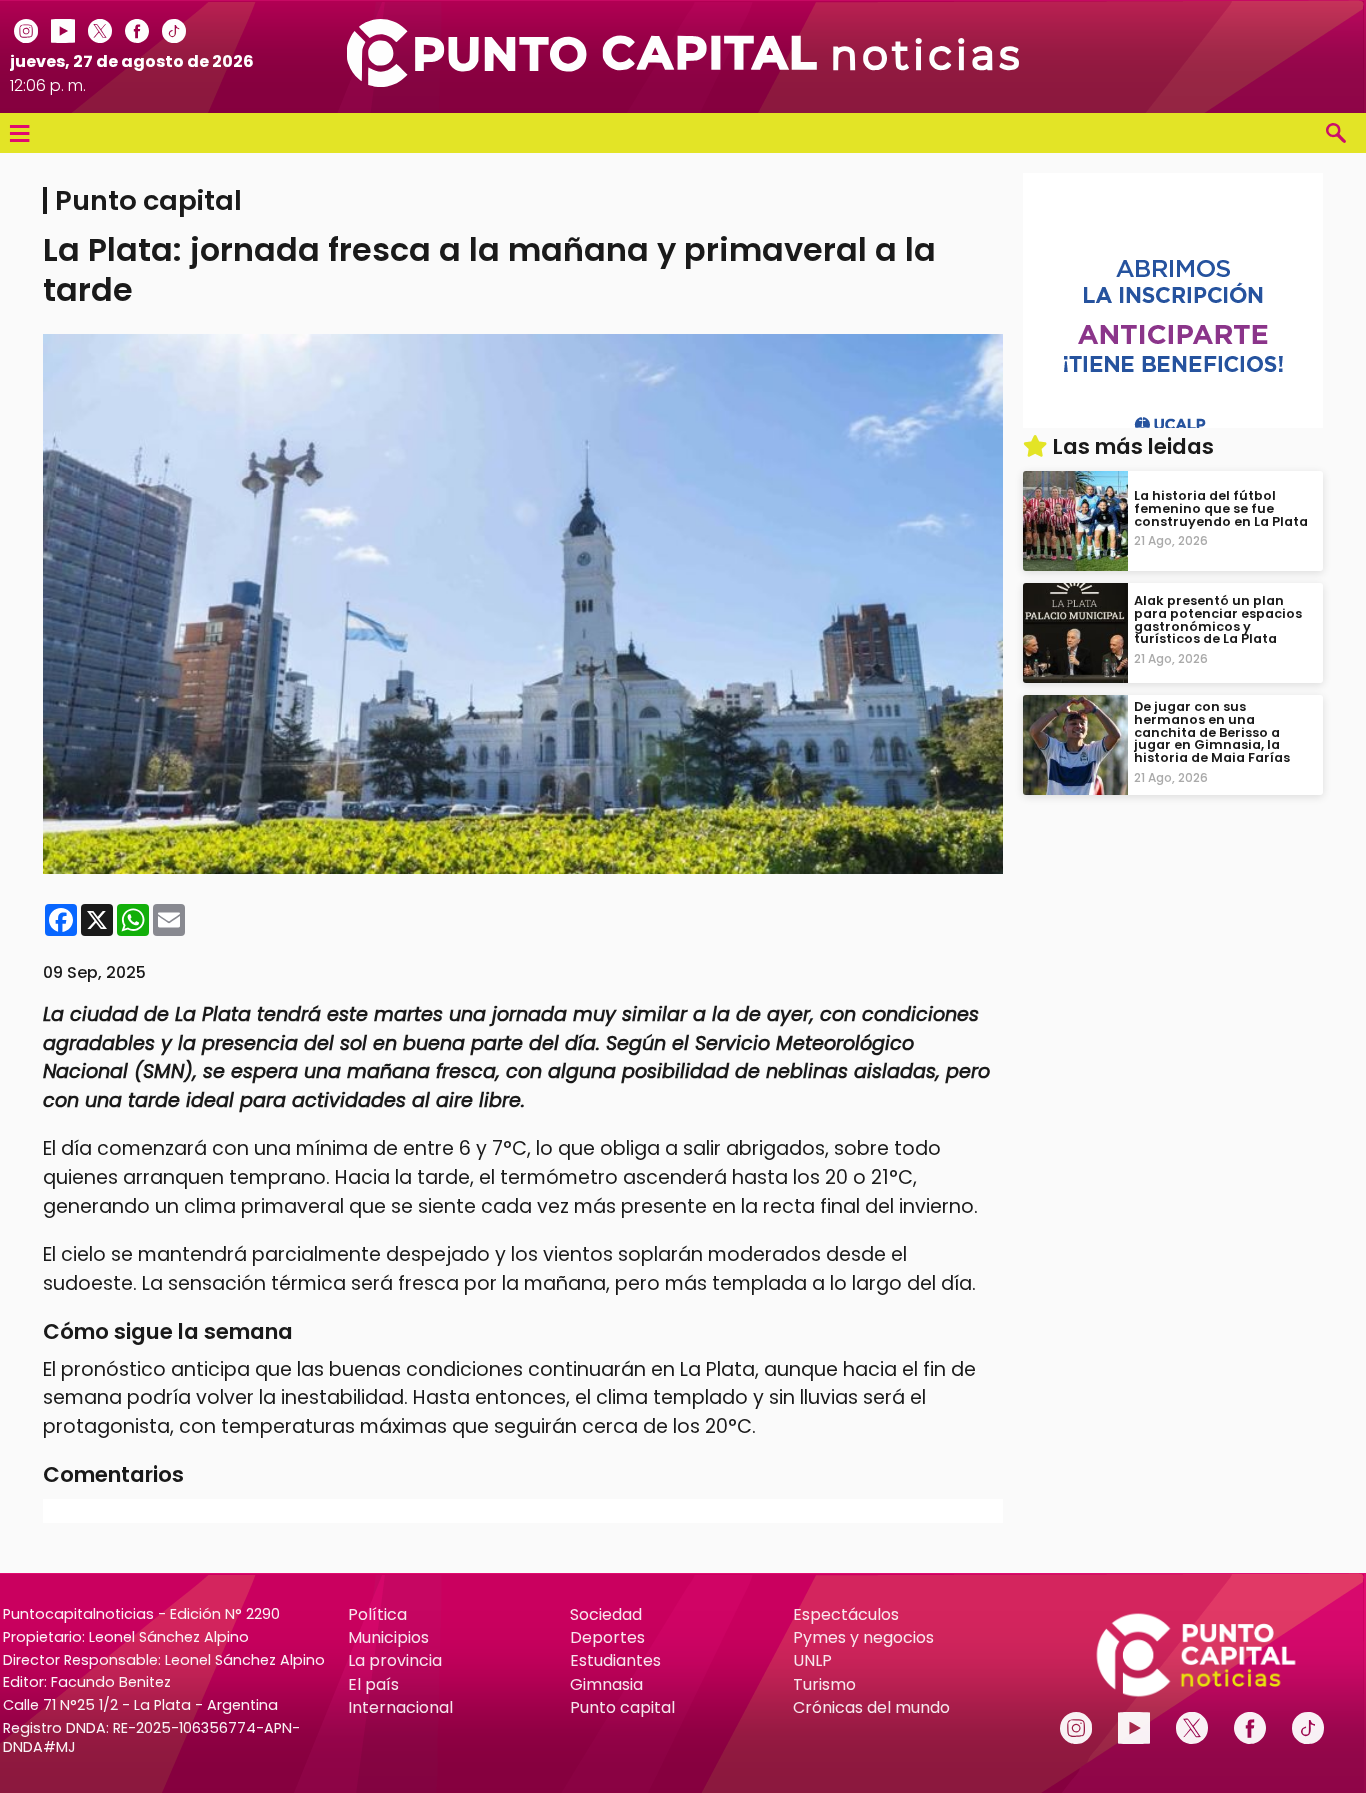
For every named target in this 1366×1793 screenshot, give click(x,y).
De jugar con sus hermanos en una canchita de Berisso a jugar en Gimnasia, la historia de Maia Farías (1212, 732)
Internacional (400, 1707)
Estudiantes (615, 1660)
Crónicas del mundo (871, 1707)
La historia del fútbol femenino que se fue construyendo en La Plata (1221, 508)
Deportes (607, 1637)
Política (377, 1614)
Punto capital (622, 1707)
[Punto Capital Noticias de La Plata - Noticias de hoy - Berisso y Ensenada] (683, 81)
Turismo (824, 1684)
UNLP (812, 1660)
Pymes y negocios (863, 1637)
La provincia (395, 1660)
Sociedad (606, 1614)
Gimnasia (606, 1684)
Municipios (388, 1637)
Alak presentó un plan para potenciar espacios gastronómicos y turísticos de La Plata (1218, 619)
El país (373, 1684)
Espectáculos (846, 1614)
